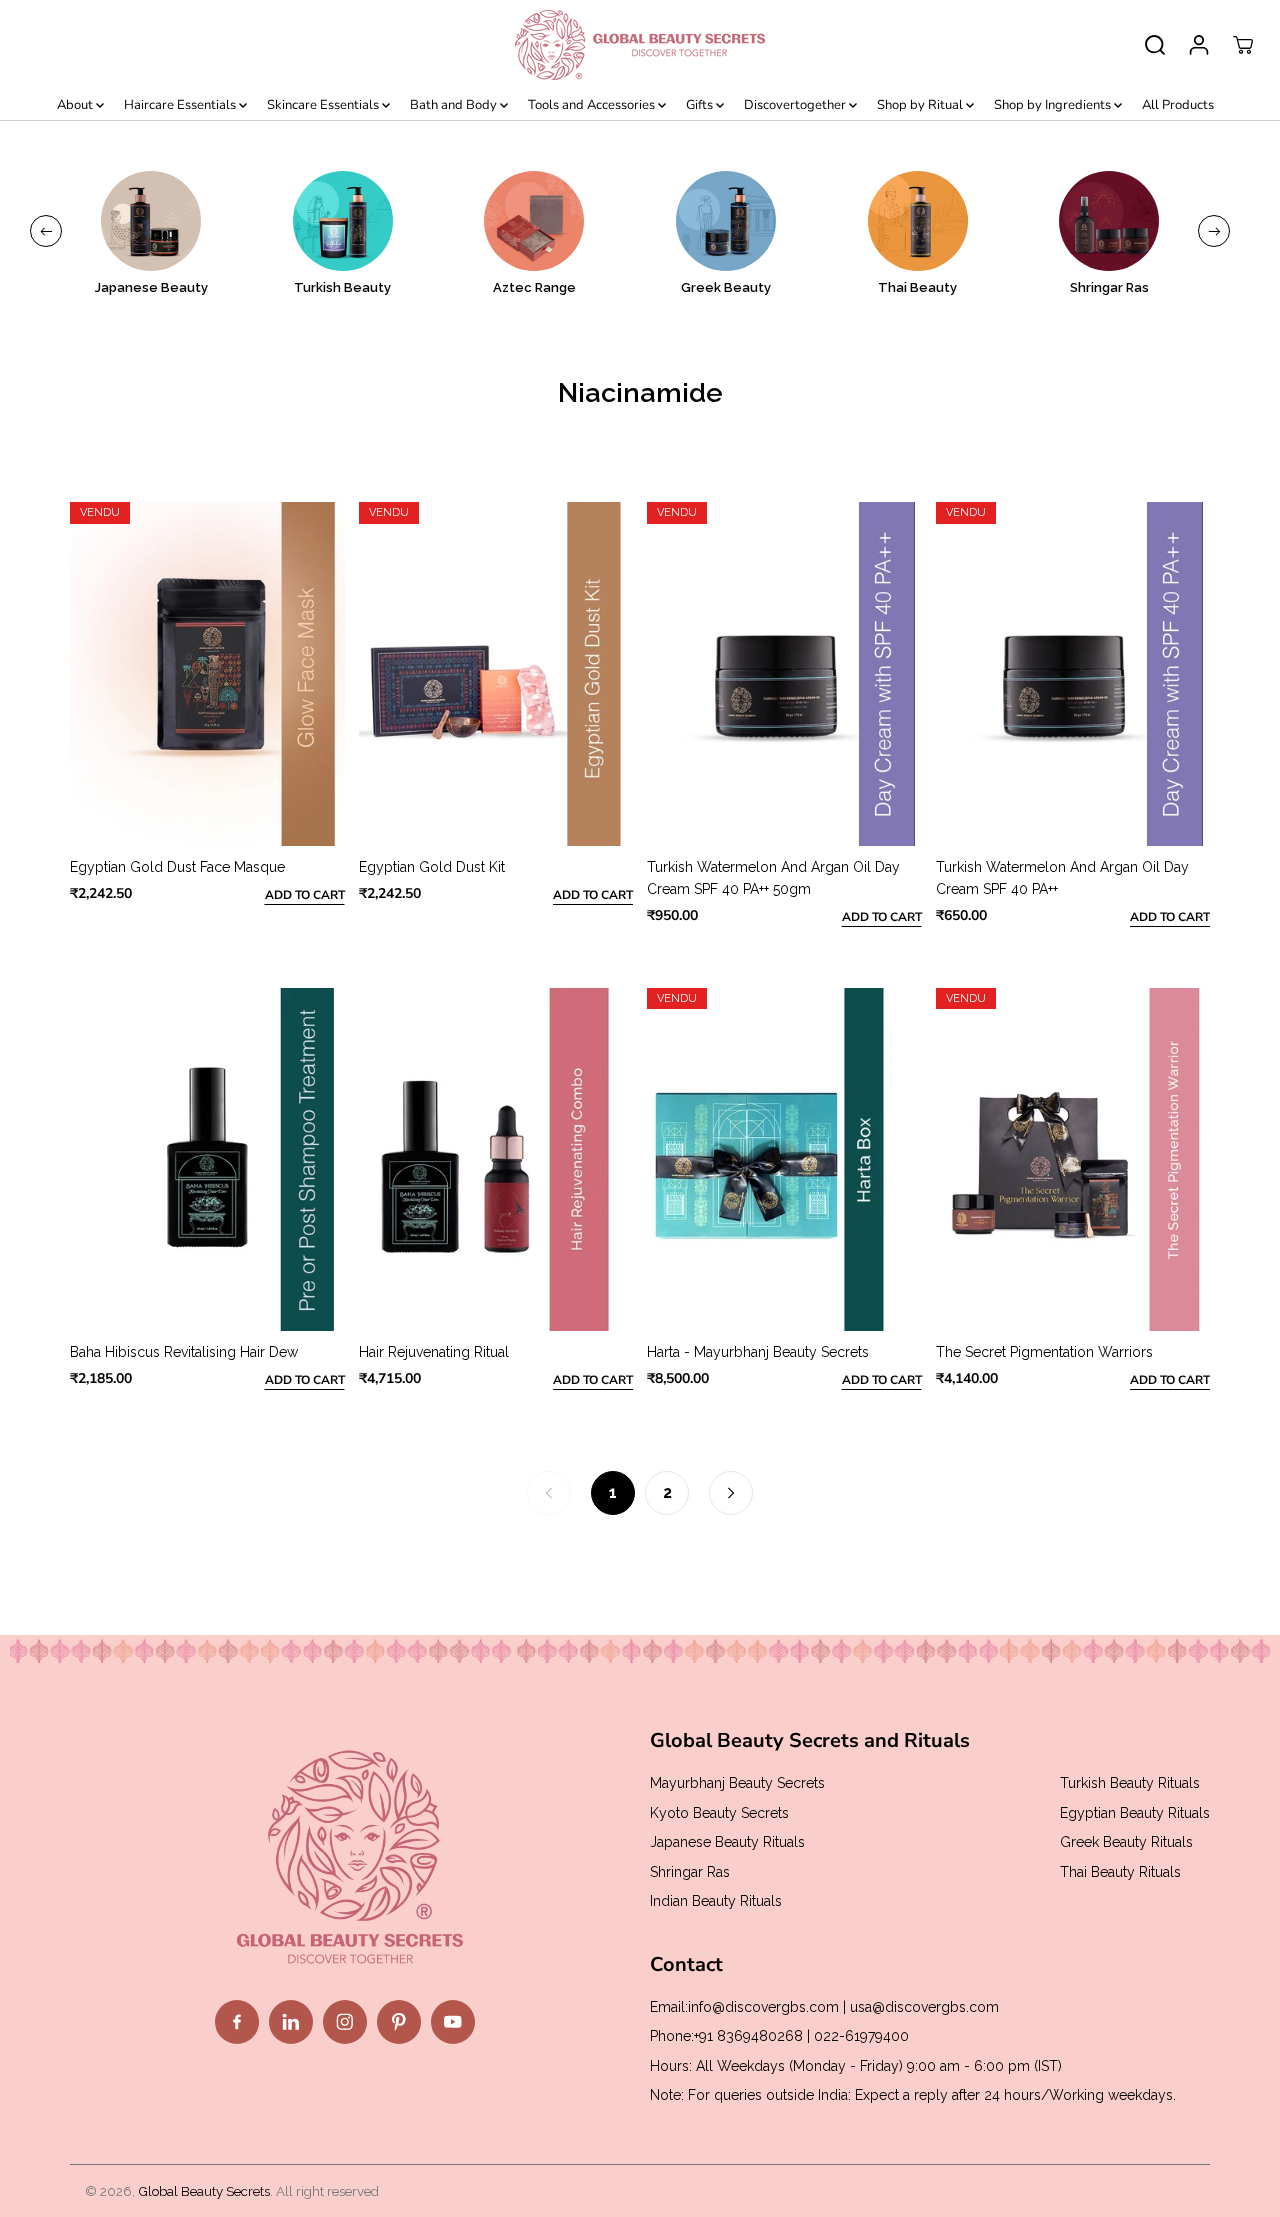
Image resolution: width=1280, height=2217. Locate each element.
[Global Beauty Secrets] (640, 45)
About (76, 105)
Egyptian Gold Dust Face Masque (177, 867)
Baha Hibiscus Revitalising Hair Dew (184, 1352)
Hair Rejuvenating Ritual (434, 1352)
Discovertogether (796, 105)
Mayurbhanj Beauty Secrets (737, 1783)
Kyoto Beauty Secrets (719, 1813)
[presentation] (46, 231)
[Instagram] (345, 2022)
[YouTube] (453, 2022)
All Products (1178, 105)
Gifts (701, 105)
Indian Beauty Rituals (716, 1901)
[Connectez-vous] (1199, 45)
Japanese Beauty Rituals (727, 1842)
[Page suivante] (731, 1493)
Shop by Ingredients (1054, 105)
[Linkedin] (291, 2022)
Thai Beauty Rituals (1120, 1872)
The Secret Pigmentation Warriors (1044, 1352)
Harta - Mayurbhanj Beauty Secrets (758, 1352)
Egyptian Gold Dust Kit (432, 867)
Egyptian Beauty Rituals (1135, 1813)
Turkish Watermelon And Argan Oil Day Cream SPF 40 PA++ (1062, 878)
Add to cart (305, 895)
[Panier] (1243, 45)
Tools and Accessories (593, 105)
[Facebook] (237, 2022)
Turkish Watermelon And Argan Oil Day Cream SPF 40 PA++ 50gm (773, 878)
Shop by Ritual (921, 105)
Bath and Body (455, 105)
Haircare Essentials (181, 105)
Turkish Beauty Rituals (1130, 1783)
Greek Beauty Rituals (1126, 1842)
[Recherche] (1155, 45)
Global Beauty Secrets (204, 2191)
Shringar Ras (690, 1872)
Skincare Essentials (324, 105)
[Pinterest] (399, 2022)
